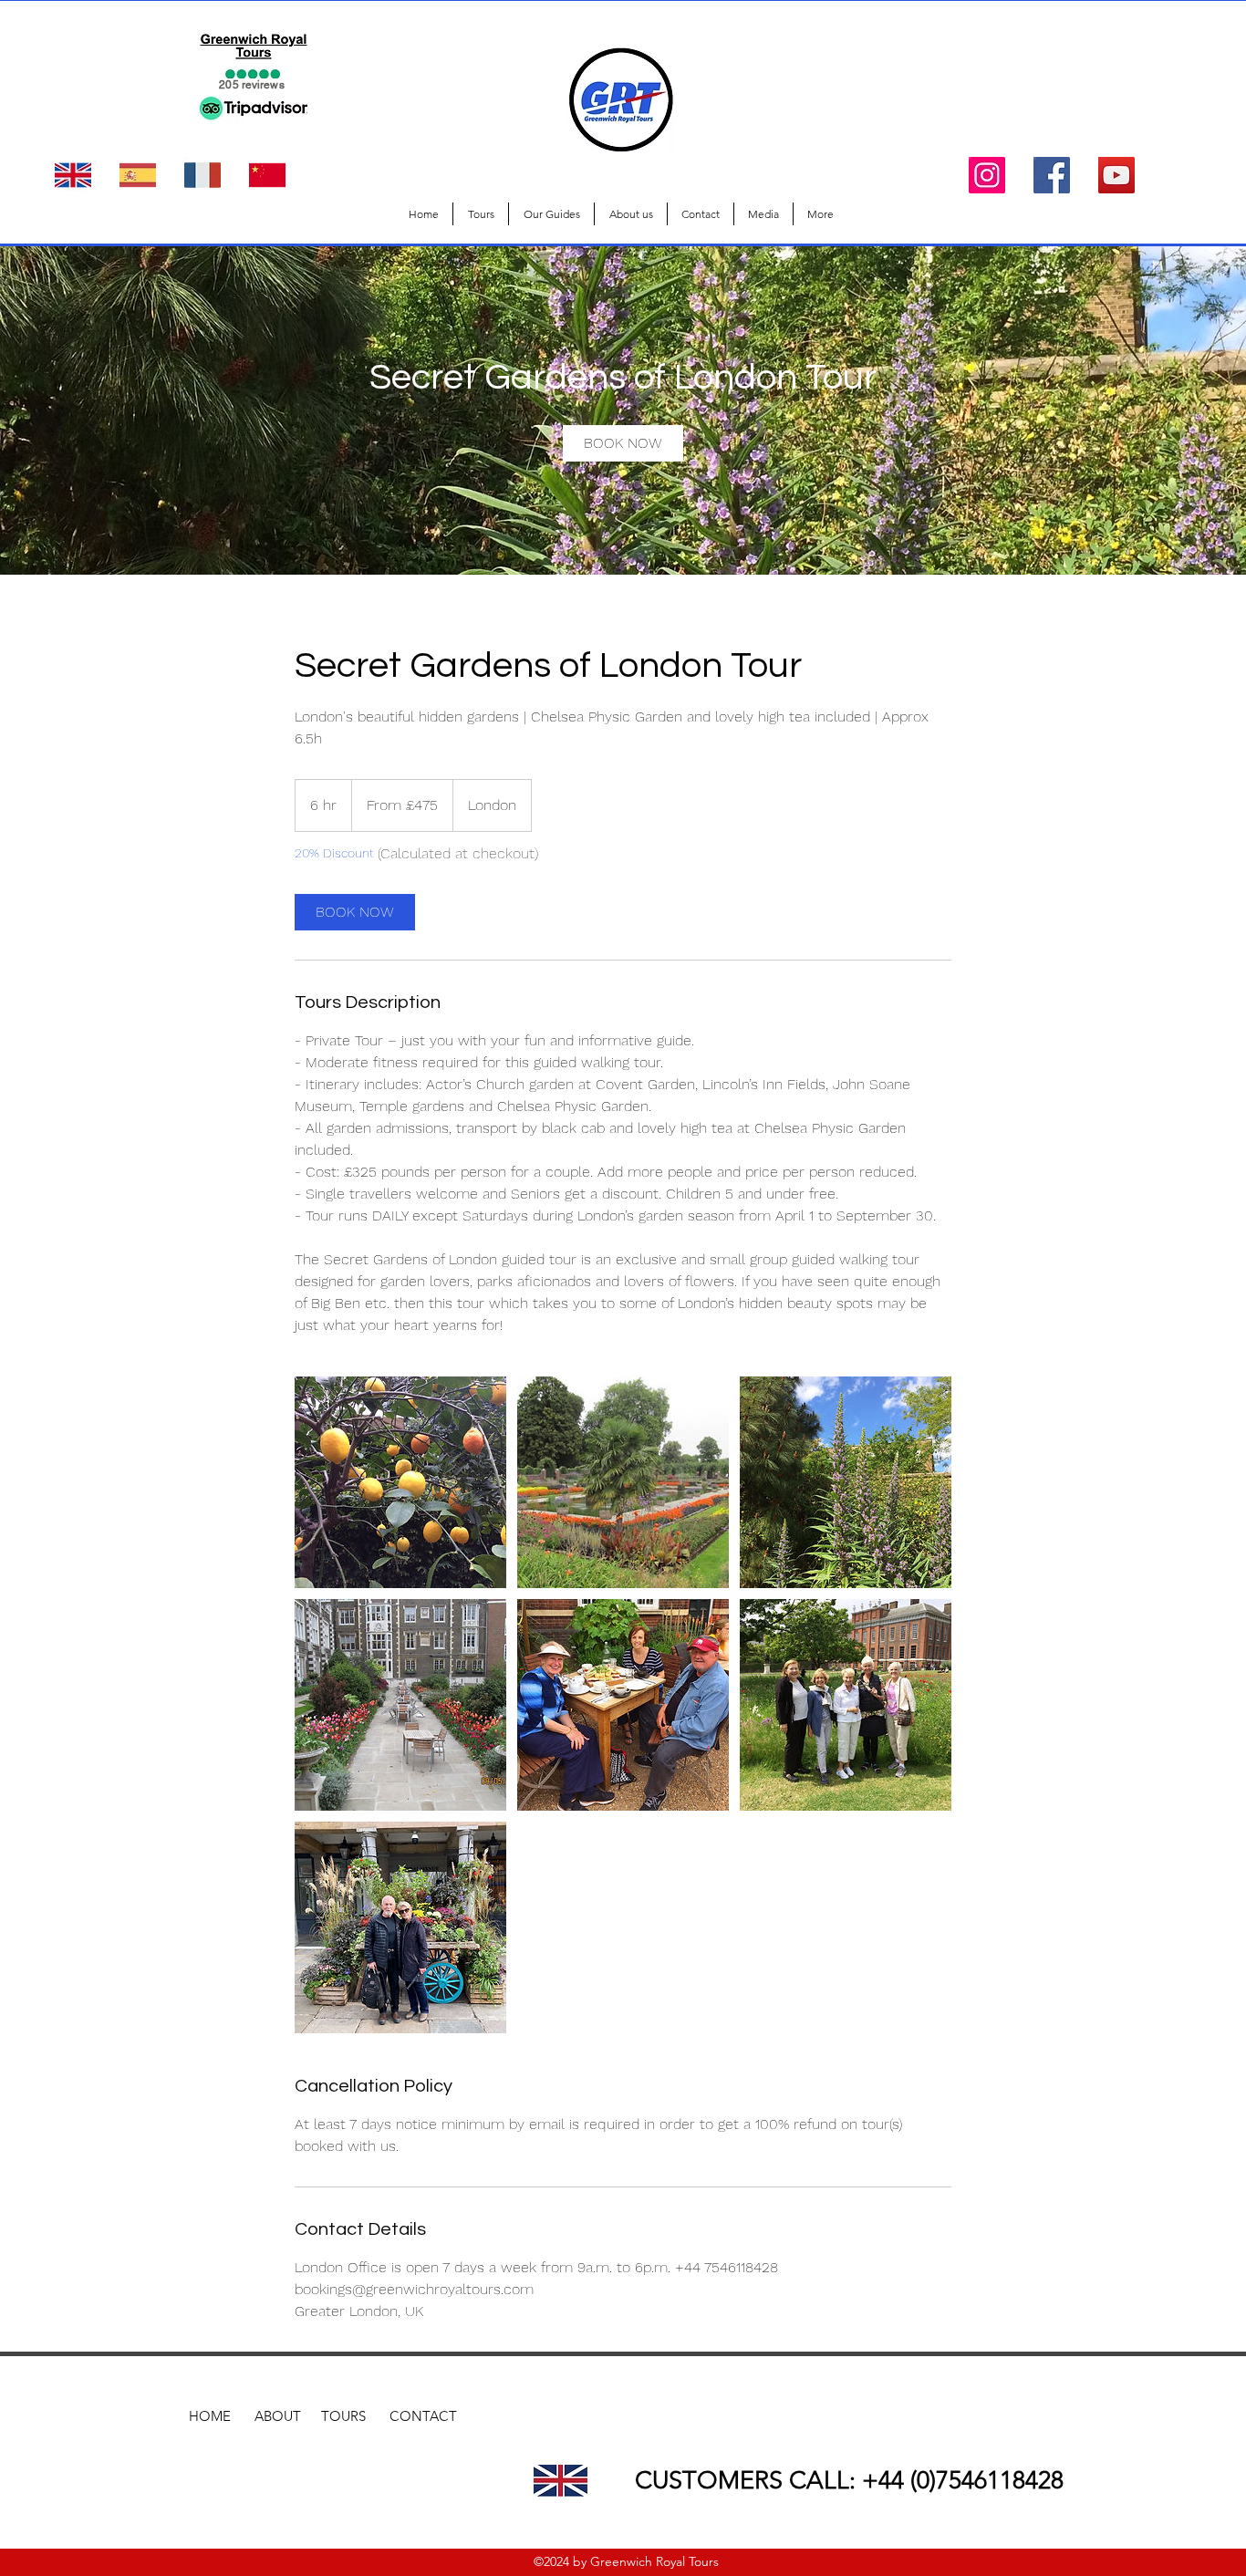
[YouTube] (1116, 175)
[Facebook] (1052, 175)
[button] (481, 214)
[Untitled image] (400, 1482)
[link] (623, 443)
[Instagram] (987, 175)
